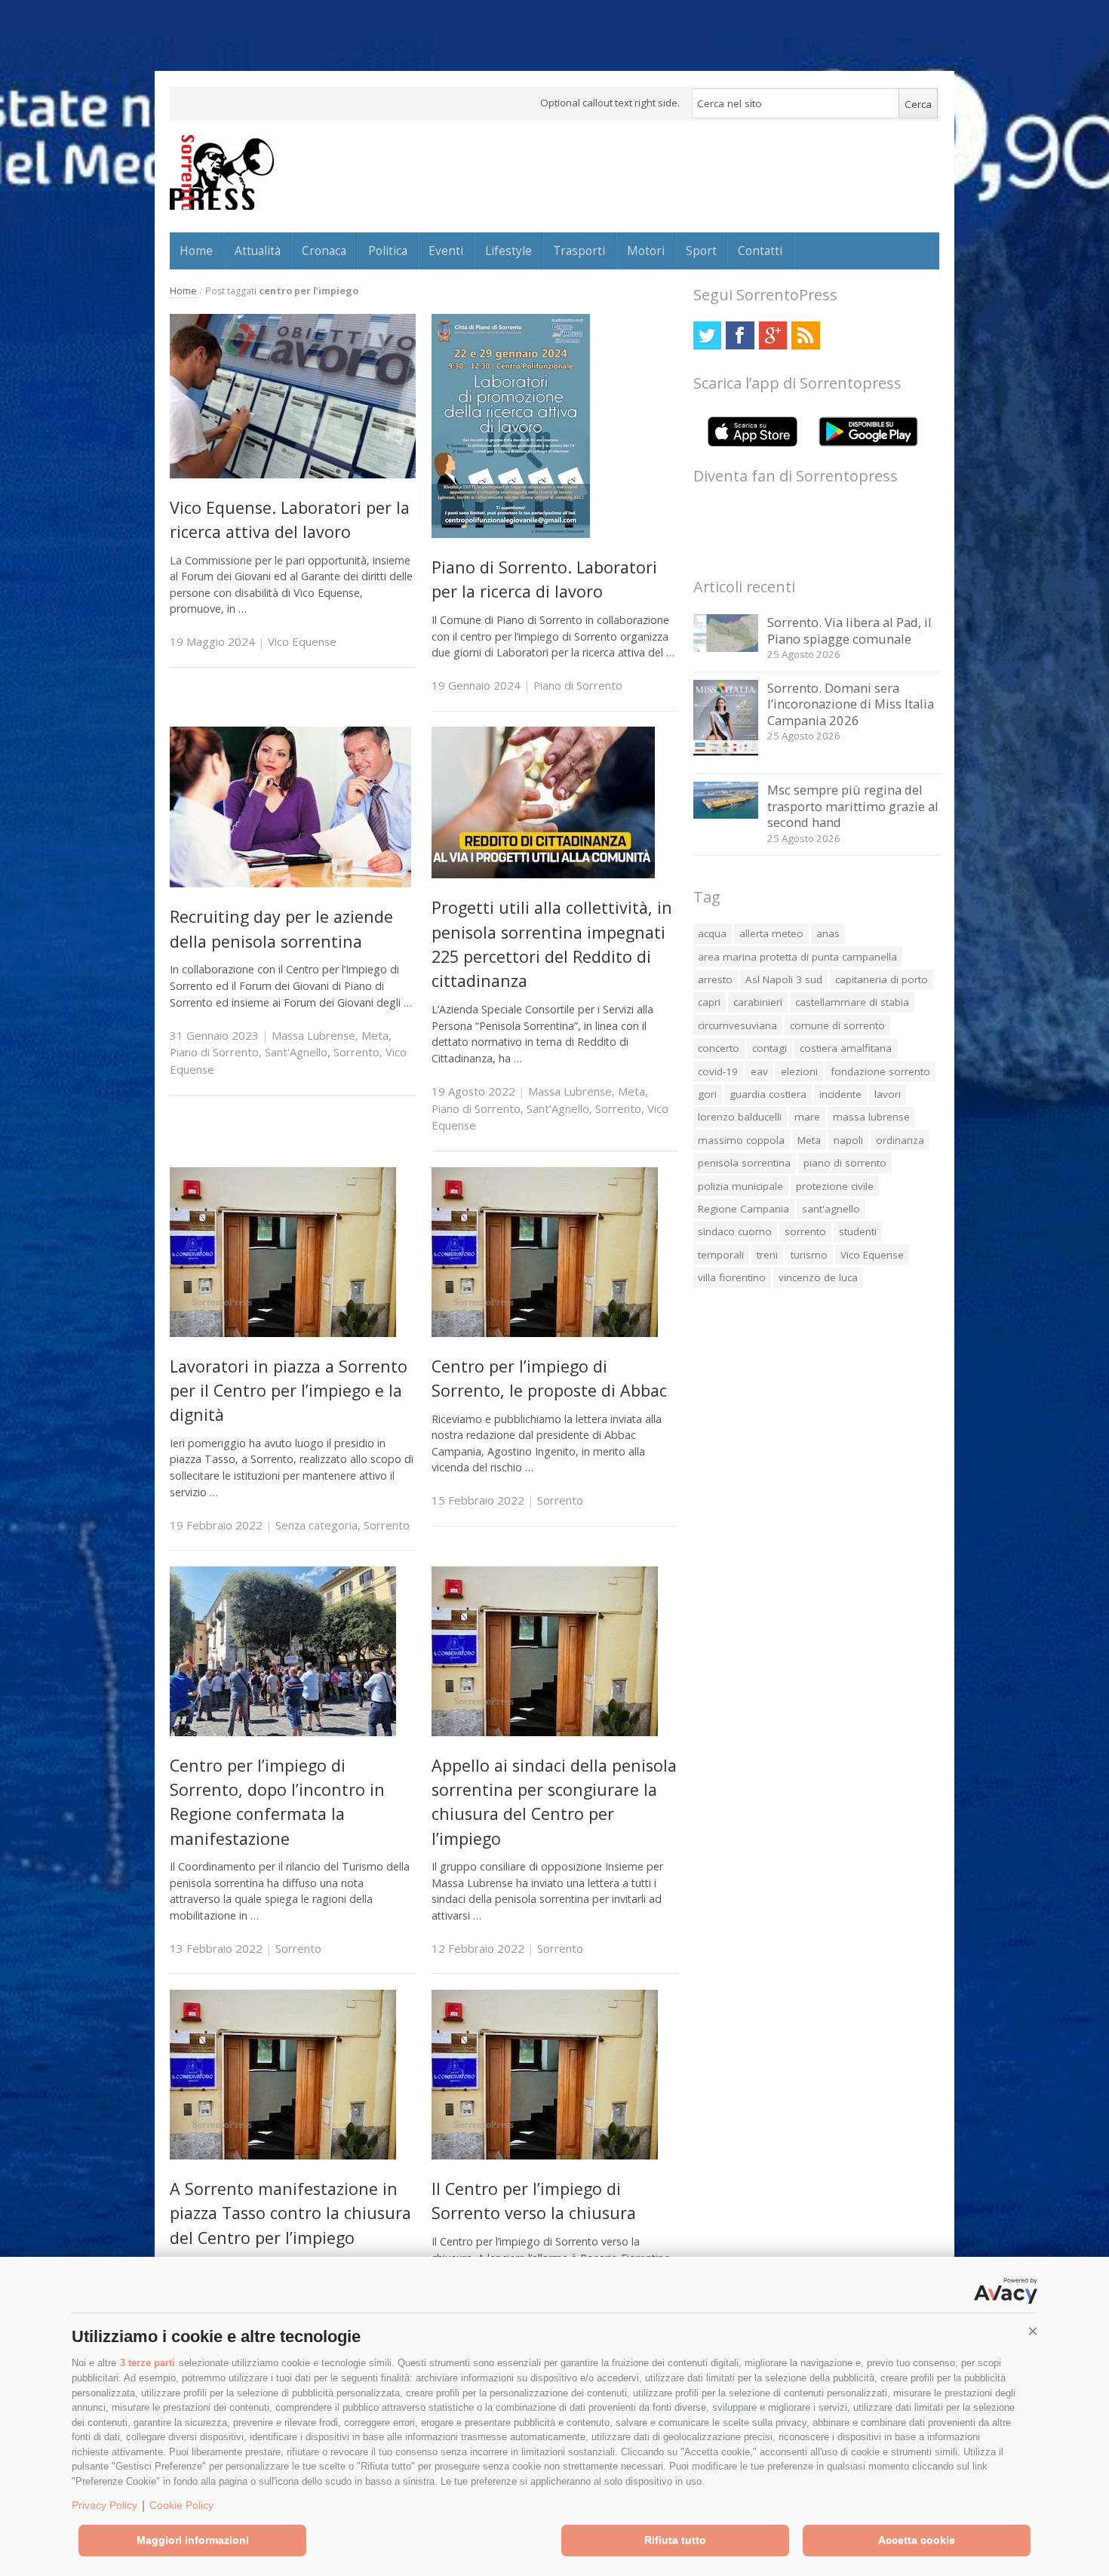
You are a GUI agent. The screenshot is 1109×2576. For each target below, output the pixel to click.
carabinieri (758, 1002)
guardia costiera (768, 1094)
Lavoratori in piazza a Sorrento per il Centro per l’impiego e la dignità (289, 1391)
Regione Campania (743, 1209)
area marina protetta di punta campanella (797, 957)
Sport (701, 251)
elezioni (799, 1071)
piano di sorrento (845, 1163)
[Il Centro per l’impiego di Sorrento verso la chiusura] (545, 2155)
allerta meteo (771, 933)
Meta (375, 1035)
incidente (840, 1094)
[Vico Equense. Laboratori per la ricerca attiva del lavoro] (293, 474)
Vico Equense (302, 641)
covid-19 (718, 1071)
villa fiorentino (732, 1277)
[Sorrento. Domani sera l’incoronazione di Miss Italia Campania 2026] (726, 757)
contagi (770, 1048)
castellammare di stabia (852, 1002)
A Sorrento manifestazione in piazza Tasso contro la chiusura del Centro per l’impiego (290, 2213)
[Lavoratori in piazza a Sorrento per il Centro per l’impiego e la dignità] (283, 1333)
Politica (388, 251)
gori (707, 1094)
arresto (715, 979)
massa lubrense (871, 1117)
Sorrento (356, 1052)
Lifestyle (508, 251)
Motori (646, 251)
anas (828, 933)
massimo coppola (741, 1140)
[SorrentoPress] (222, 172)
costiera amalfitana (846, 1048)
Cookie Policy (181, 2505)
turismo (809, 1255)
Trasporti (579, 251)
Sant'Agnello (296, 1052)
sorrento (805, 1231)
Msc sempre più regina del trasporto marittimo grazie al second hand (853, 806)
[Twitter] (707, 335)
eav (759, 1071)
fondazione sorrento (880, 1071)
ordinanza (900, 1140)
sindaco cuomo (735, 1231)
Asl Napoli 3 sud (784, 979)
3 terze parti (147, 2363)
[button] (1033, 2332)
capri (709, 1002)
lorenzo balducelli (740, 1117)
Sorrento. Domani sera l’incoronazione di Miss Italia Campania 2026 (851, 704)
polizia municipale (740, 1186)
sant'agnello (831, 1209)
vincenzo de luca (818, 1277)
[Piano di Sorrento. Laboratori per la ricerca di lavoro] (511, 534)
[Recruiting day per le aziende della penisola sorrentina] (290, 883)
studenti (858, 1231)
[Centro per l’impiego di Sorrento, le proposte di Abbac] (545, 1333)
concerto (719, 1048)
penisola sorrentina (744, 1163)
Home (196, 251)
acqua (712, 933)
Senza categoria (316, 1525)
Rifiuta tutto (675, 2540)
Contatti (760, 251)
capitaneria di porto (882, 979)
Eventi (446, 251)
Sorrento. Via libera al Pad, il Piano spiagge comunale (849, 630)
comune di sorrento (837, 1025)
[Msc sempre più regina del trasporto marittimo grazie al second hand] (726, 815)
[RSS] (805, 335)
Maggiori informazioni (193, 2540)
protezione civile (835, 1186)
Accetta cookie (917, 2540)
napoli (848, 1140)
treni (767, 1255)
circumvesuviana (737, 1025)
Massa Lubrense (313, 1035)
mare (807, 1117)
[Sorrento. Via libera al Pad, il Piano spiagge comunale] (726, 648)
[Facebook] (740, 335)
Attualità (258, 251)
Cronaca (324, 251)
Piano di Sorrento (578, 685)
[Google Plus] (773, 335)
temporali (721, 1255)
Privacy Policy (104, 2505)
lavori (888, 1094)
